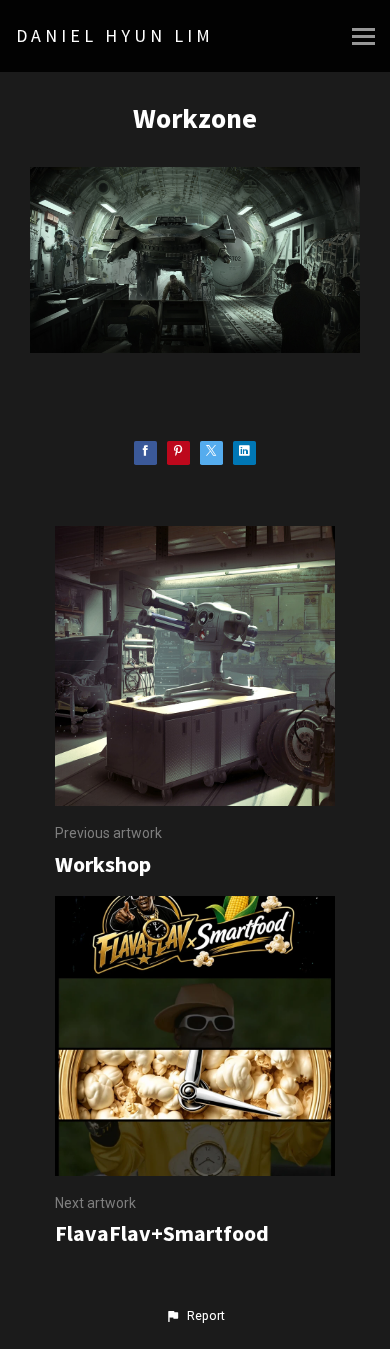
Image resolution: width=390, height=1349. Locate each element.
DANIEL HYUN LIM (115, 35)
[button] (195, 1316)
